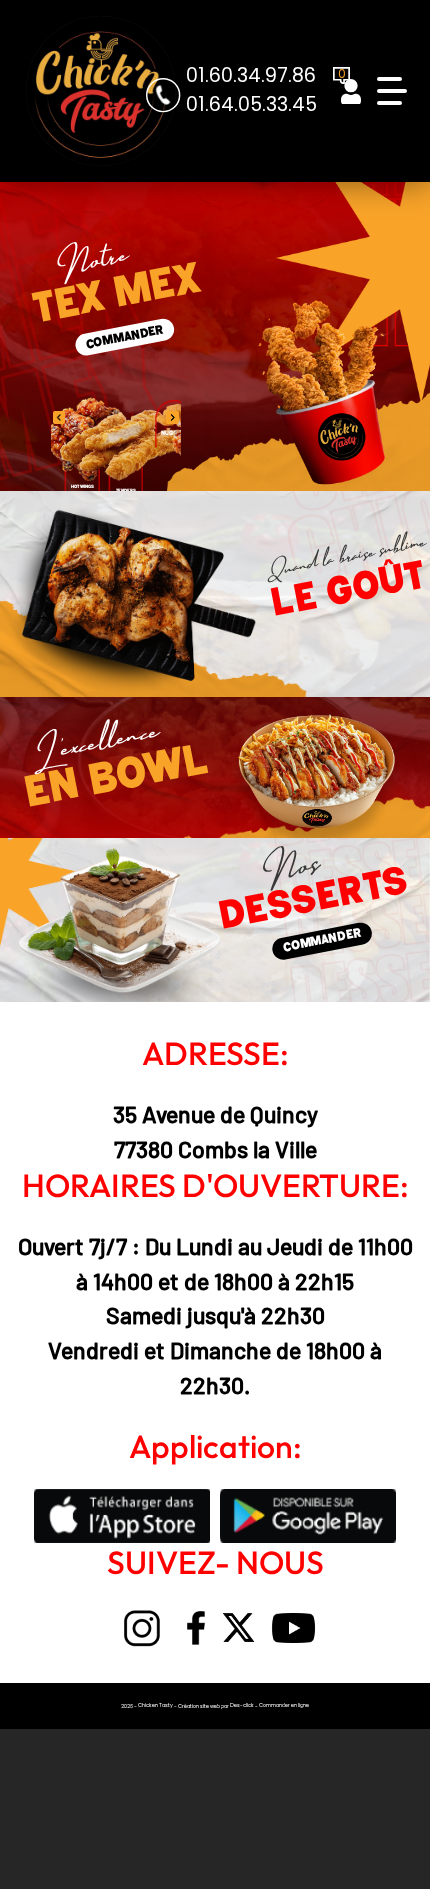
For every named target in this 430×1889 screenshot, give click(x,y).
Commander (322, 941)
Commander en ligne (284, 1705)
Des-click (242, 1705)
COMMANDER (125, 338)
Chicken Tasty (155, 1705)
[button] (172, 418)
